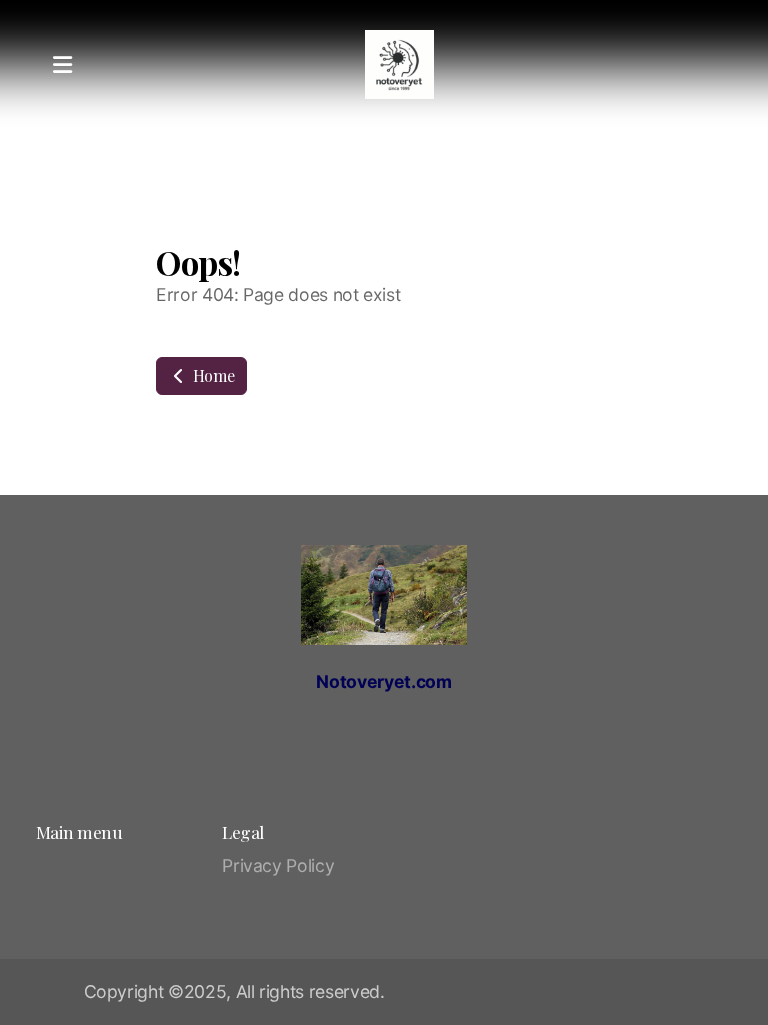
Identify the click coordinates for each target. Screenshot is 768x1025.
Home (211, 375)
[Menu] (62, 65)
